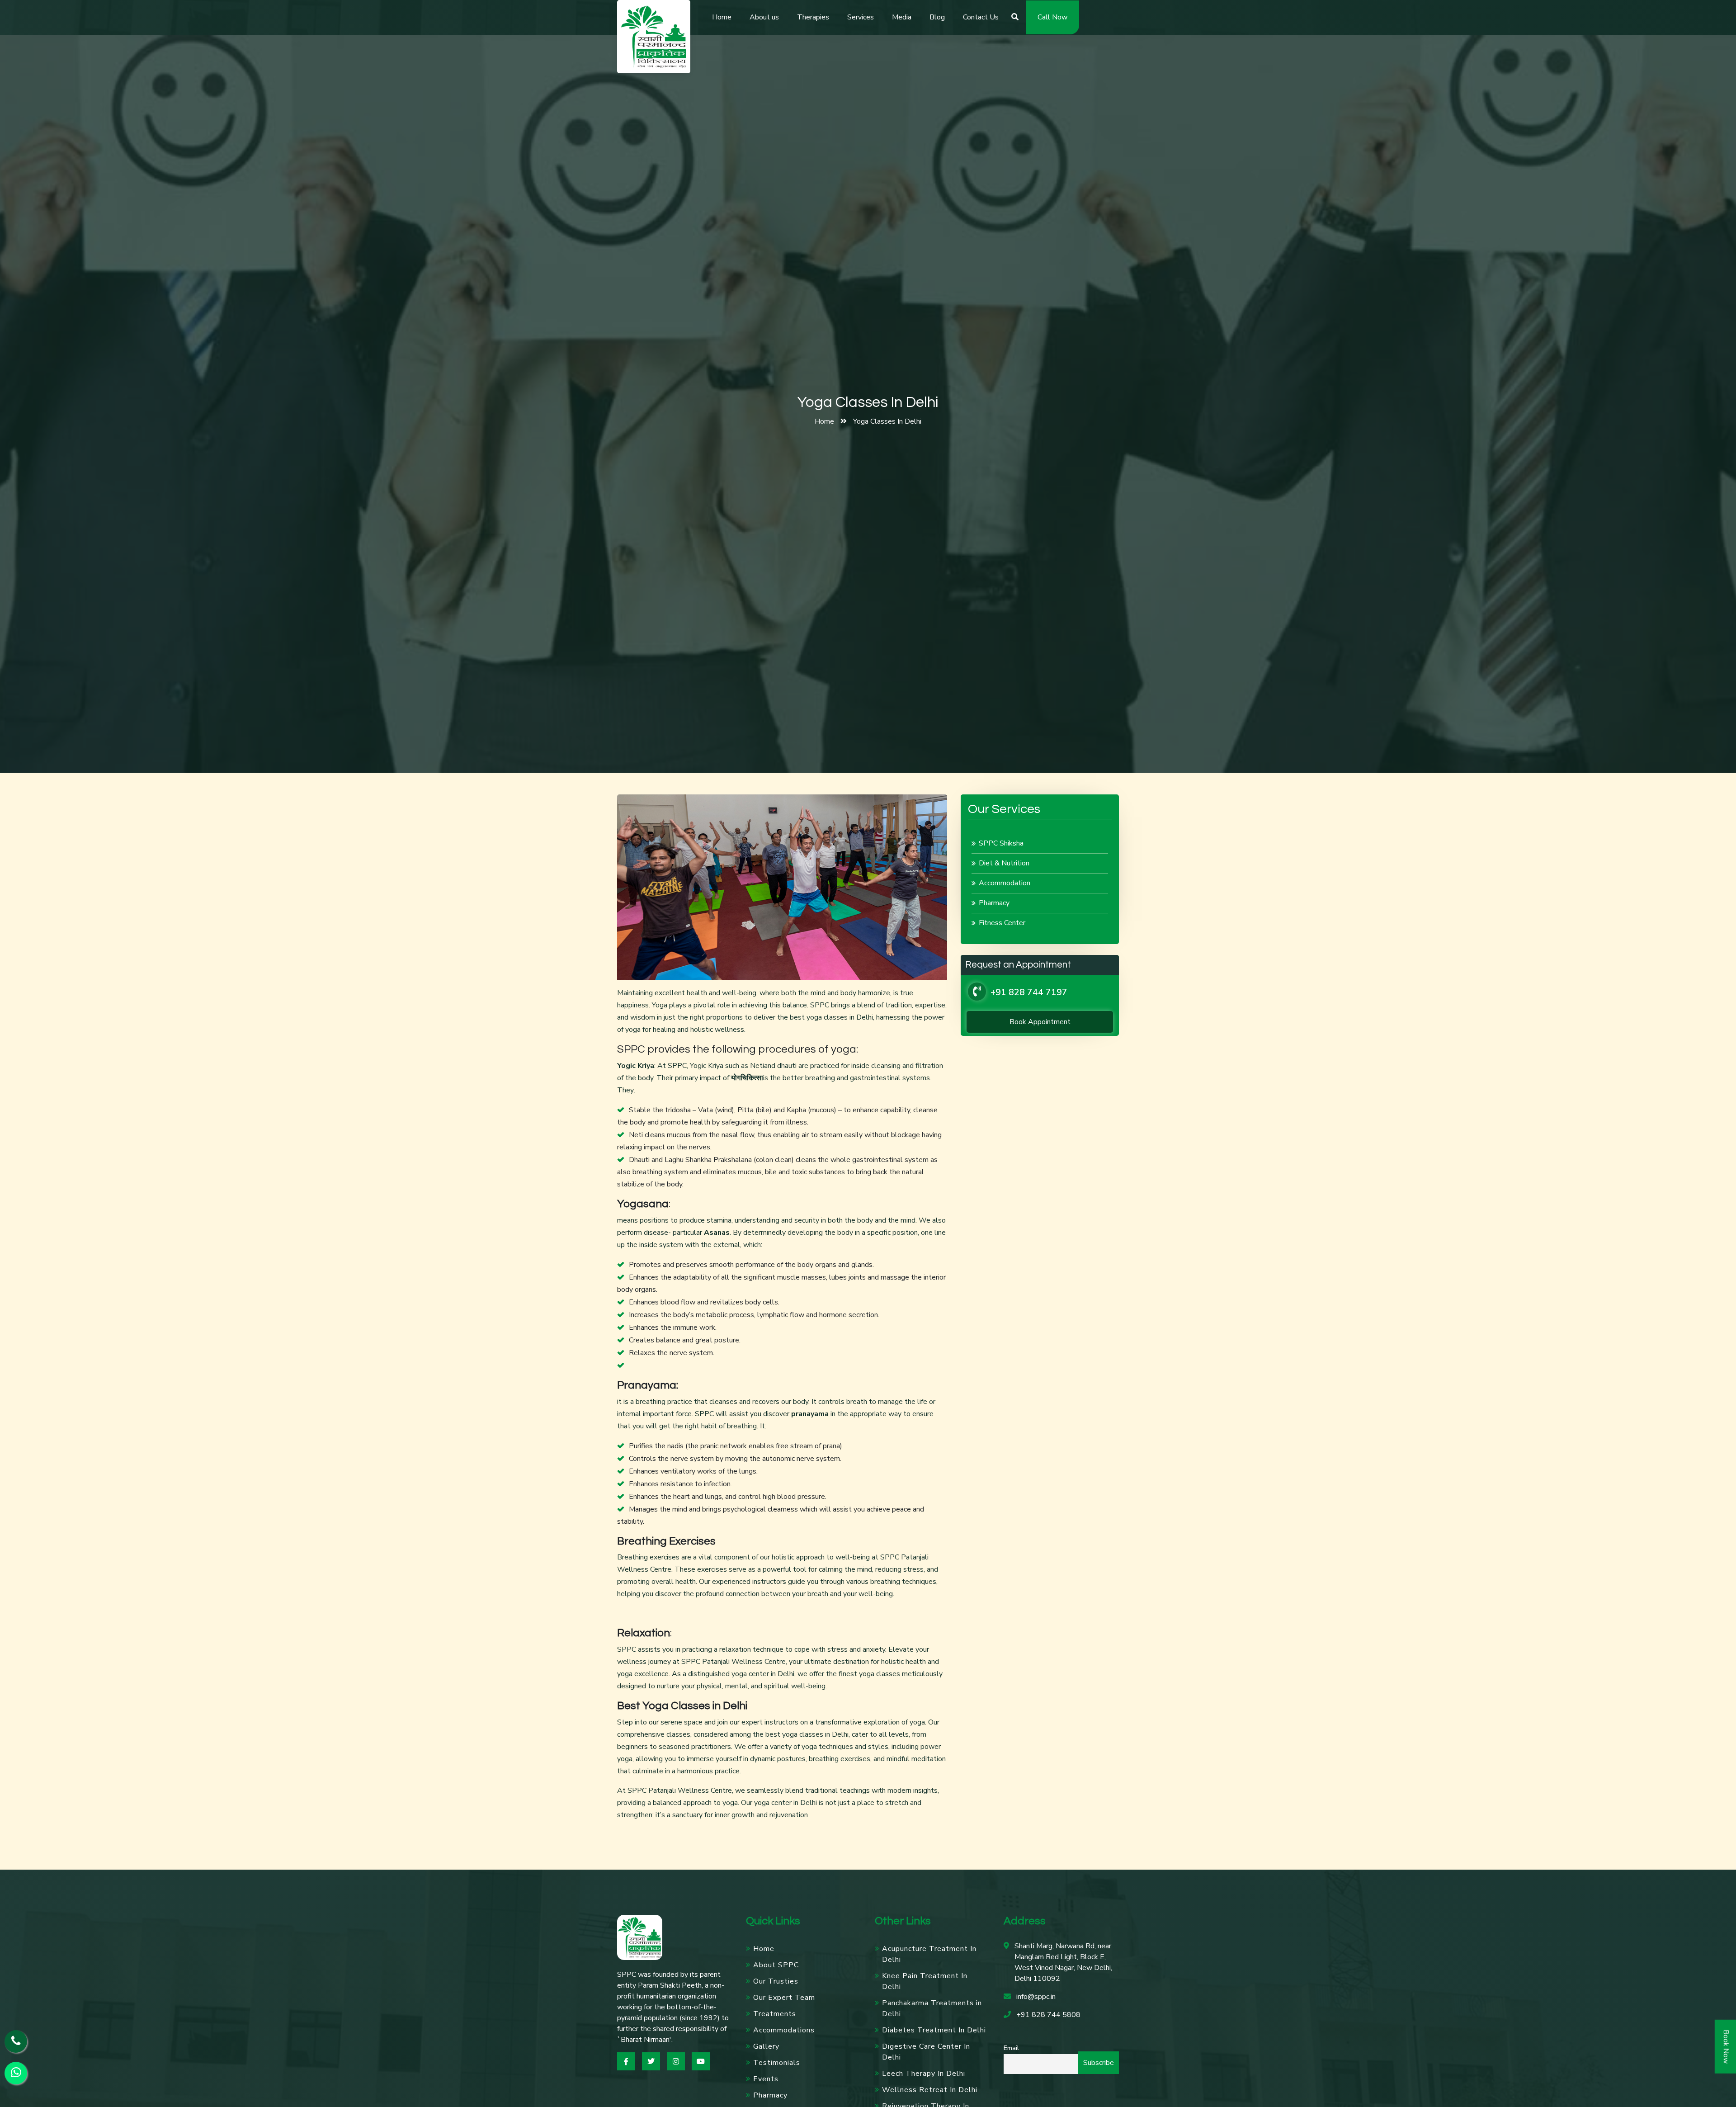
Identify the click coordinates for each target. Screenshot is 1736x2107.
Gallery (766, 2046)
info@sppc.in (1036, 1997)
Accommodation (1005, 883)
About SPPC (776, 1965)
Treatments (775, 2014)
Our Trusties (776, 1981)
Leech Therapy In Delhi (924, 2074)
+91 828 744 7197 (1029, 992)
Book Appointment (1040, 1022)
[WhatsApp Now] (16, 2073)
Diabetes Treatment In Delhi (934, 2030)
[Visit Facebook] (626, 2061)
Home (722, 17)
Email (1011, 2048)
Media (902, 17)
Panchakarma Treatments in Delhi (932, 2008)
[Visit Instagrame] (676, 2061)
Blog (937, 17)
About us (764, 17)
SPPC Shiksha (1001, 843)
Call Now (1052, 17)
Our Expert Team (784, 1998)
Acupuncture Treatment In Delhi (929, 1954)
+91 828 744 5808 (1048, 2015)
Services (861, 17)
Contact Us (981, 17)
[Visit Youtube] (701, 2061)
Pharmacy (994, 903)
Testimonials (777, 2063)
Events (766, 2079)
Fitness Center (1002, 923)
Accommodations (784, 2030)
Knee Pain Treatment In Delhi (925, 1981)
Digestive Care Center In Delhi (926, 2052)
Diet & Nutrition (1004, 863)
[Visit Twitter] (651, 2061)
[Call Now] (16, 2041)
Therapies (813, 17)
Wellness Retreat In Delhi (930, 2090)
